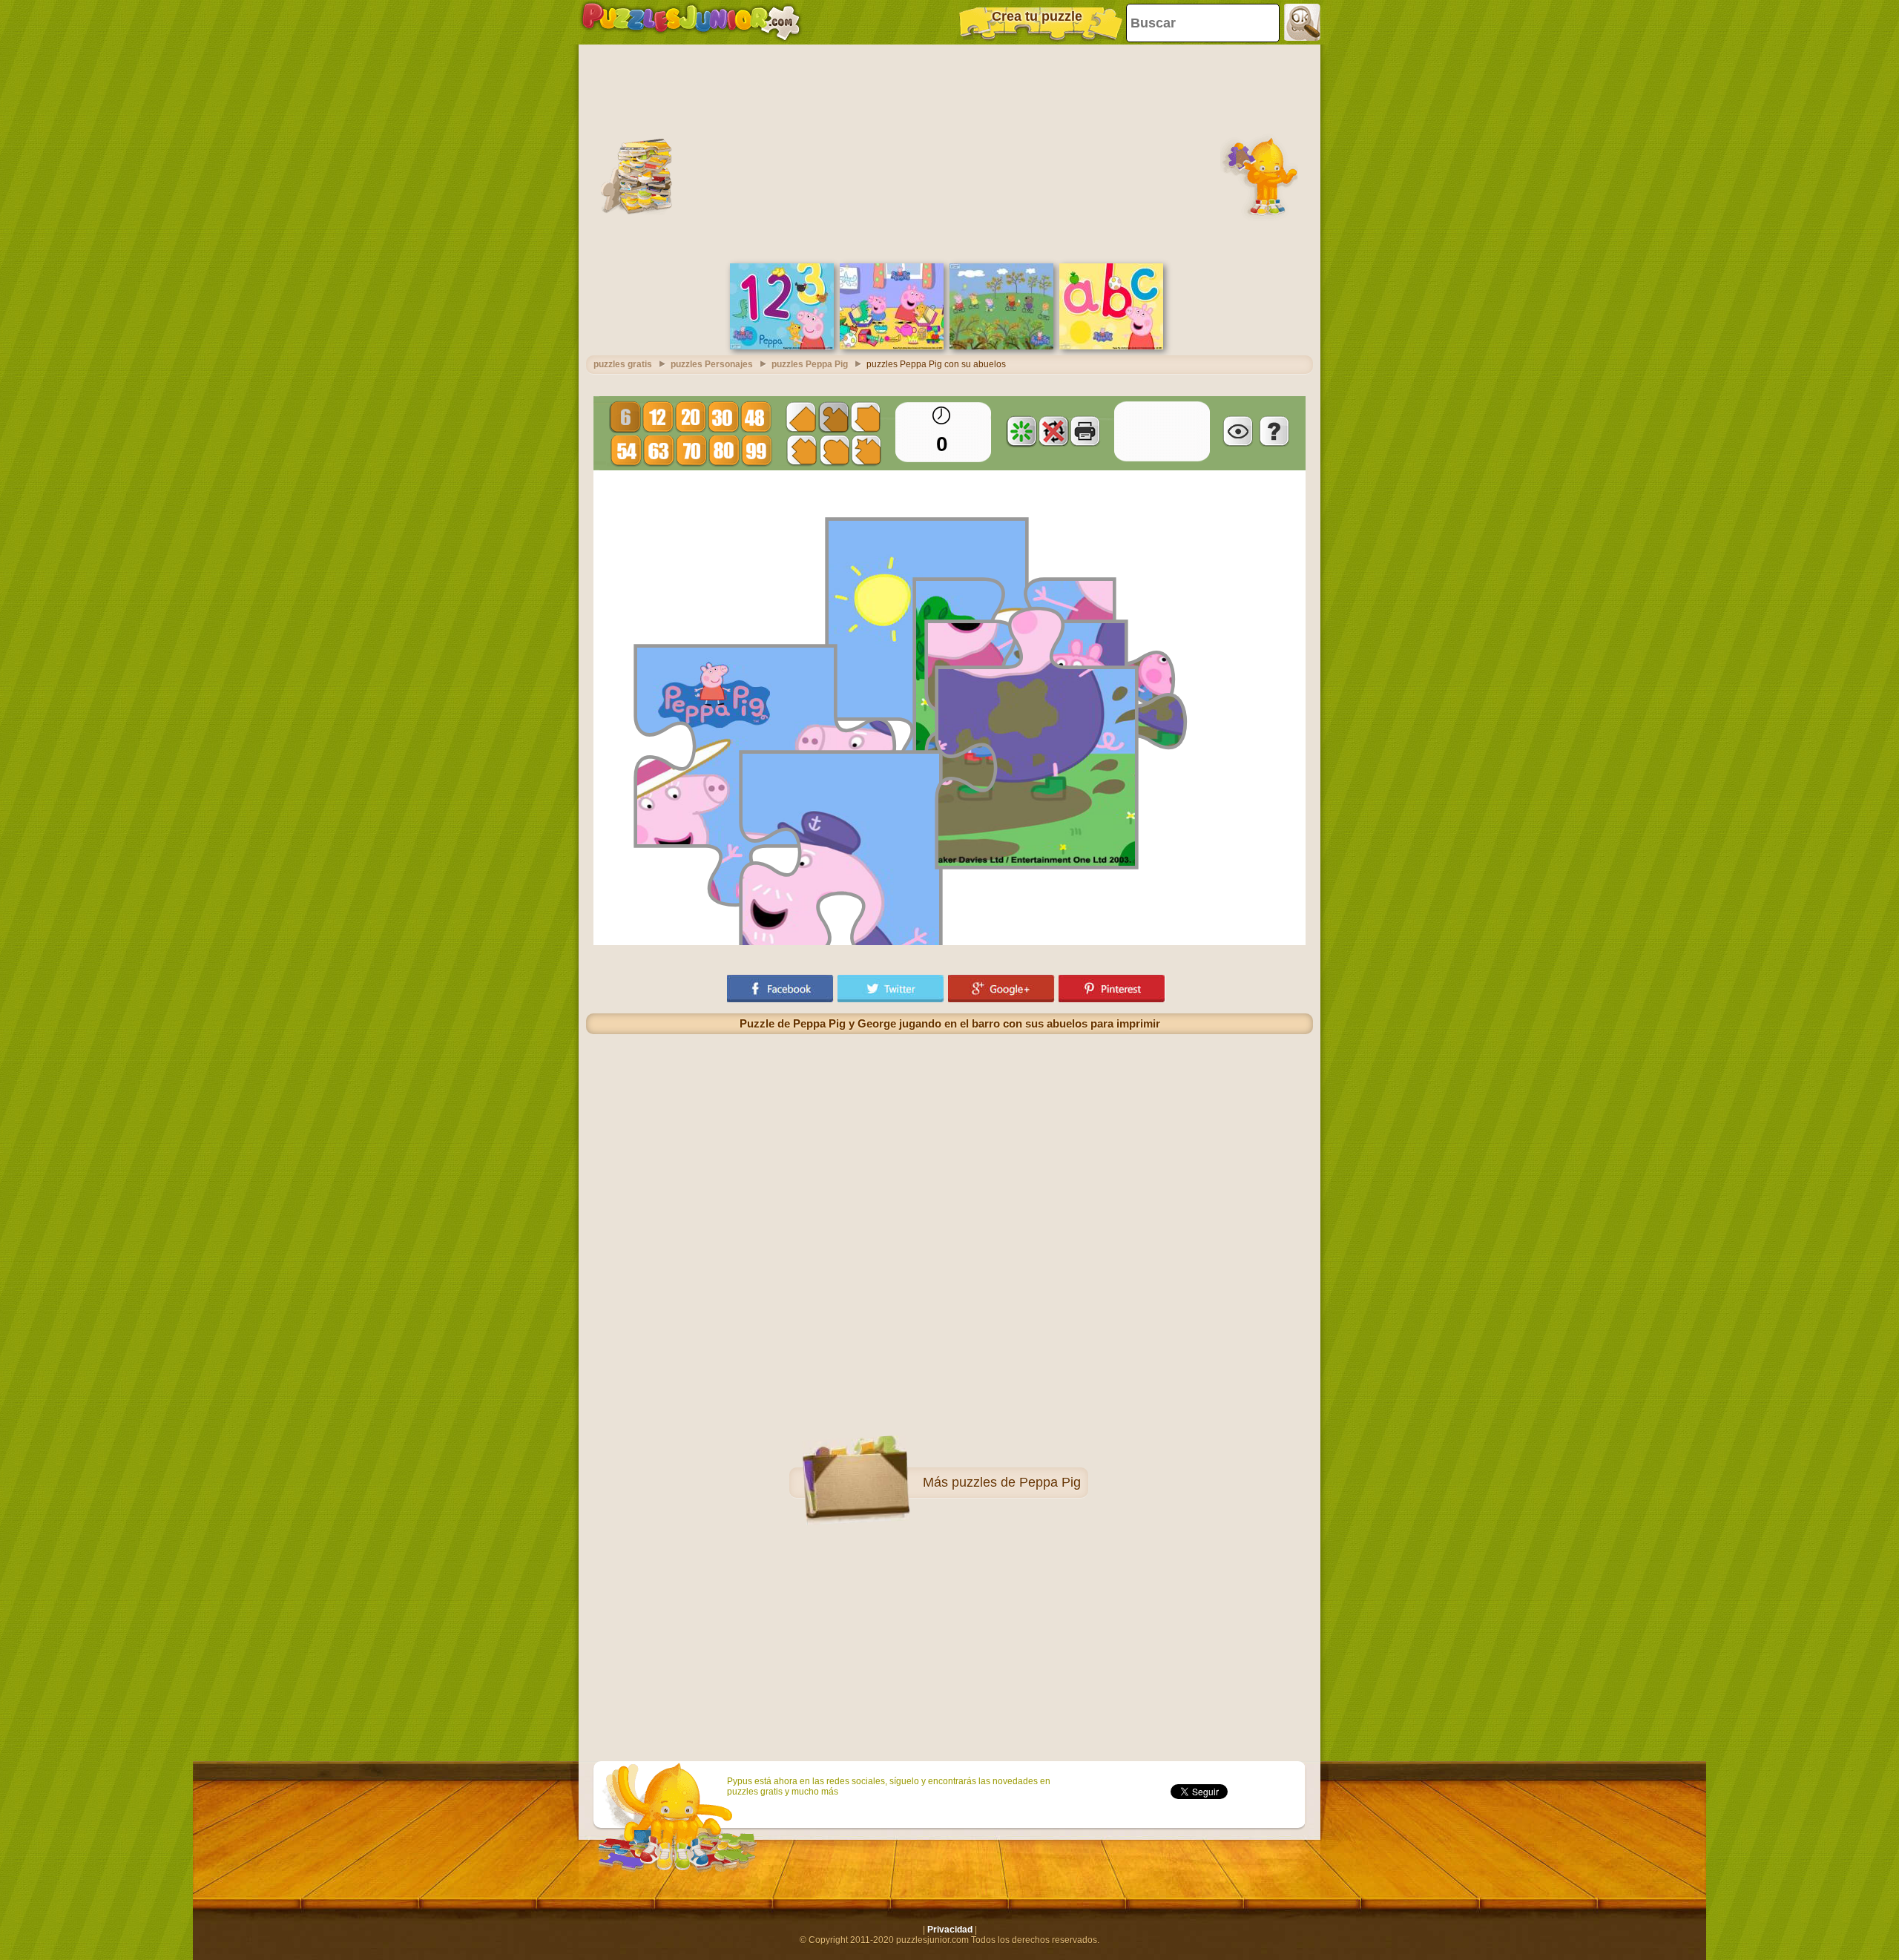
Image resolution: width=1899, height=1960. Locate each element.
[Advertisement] (949, 152)
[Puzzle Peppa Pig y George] (892, 346)
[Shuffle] (1021, 431)
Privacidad (950, 1930)
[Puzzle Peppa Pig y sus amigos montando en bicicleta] (1001, 346)
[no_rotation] (1053, 431)
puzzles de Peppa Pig (1016, 1482)
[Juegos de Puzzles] (691, 22)
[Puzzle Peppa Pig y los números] (782, 346)
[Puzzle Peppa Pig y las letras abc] (1111, 346)
